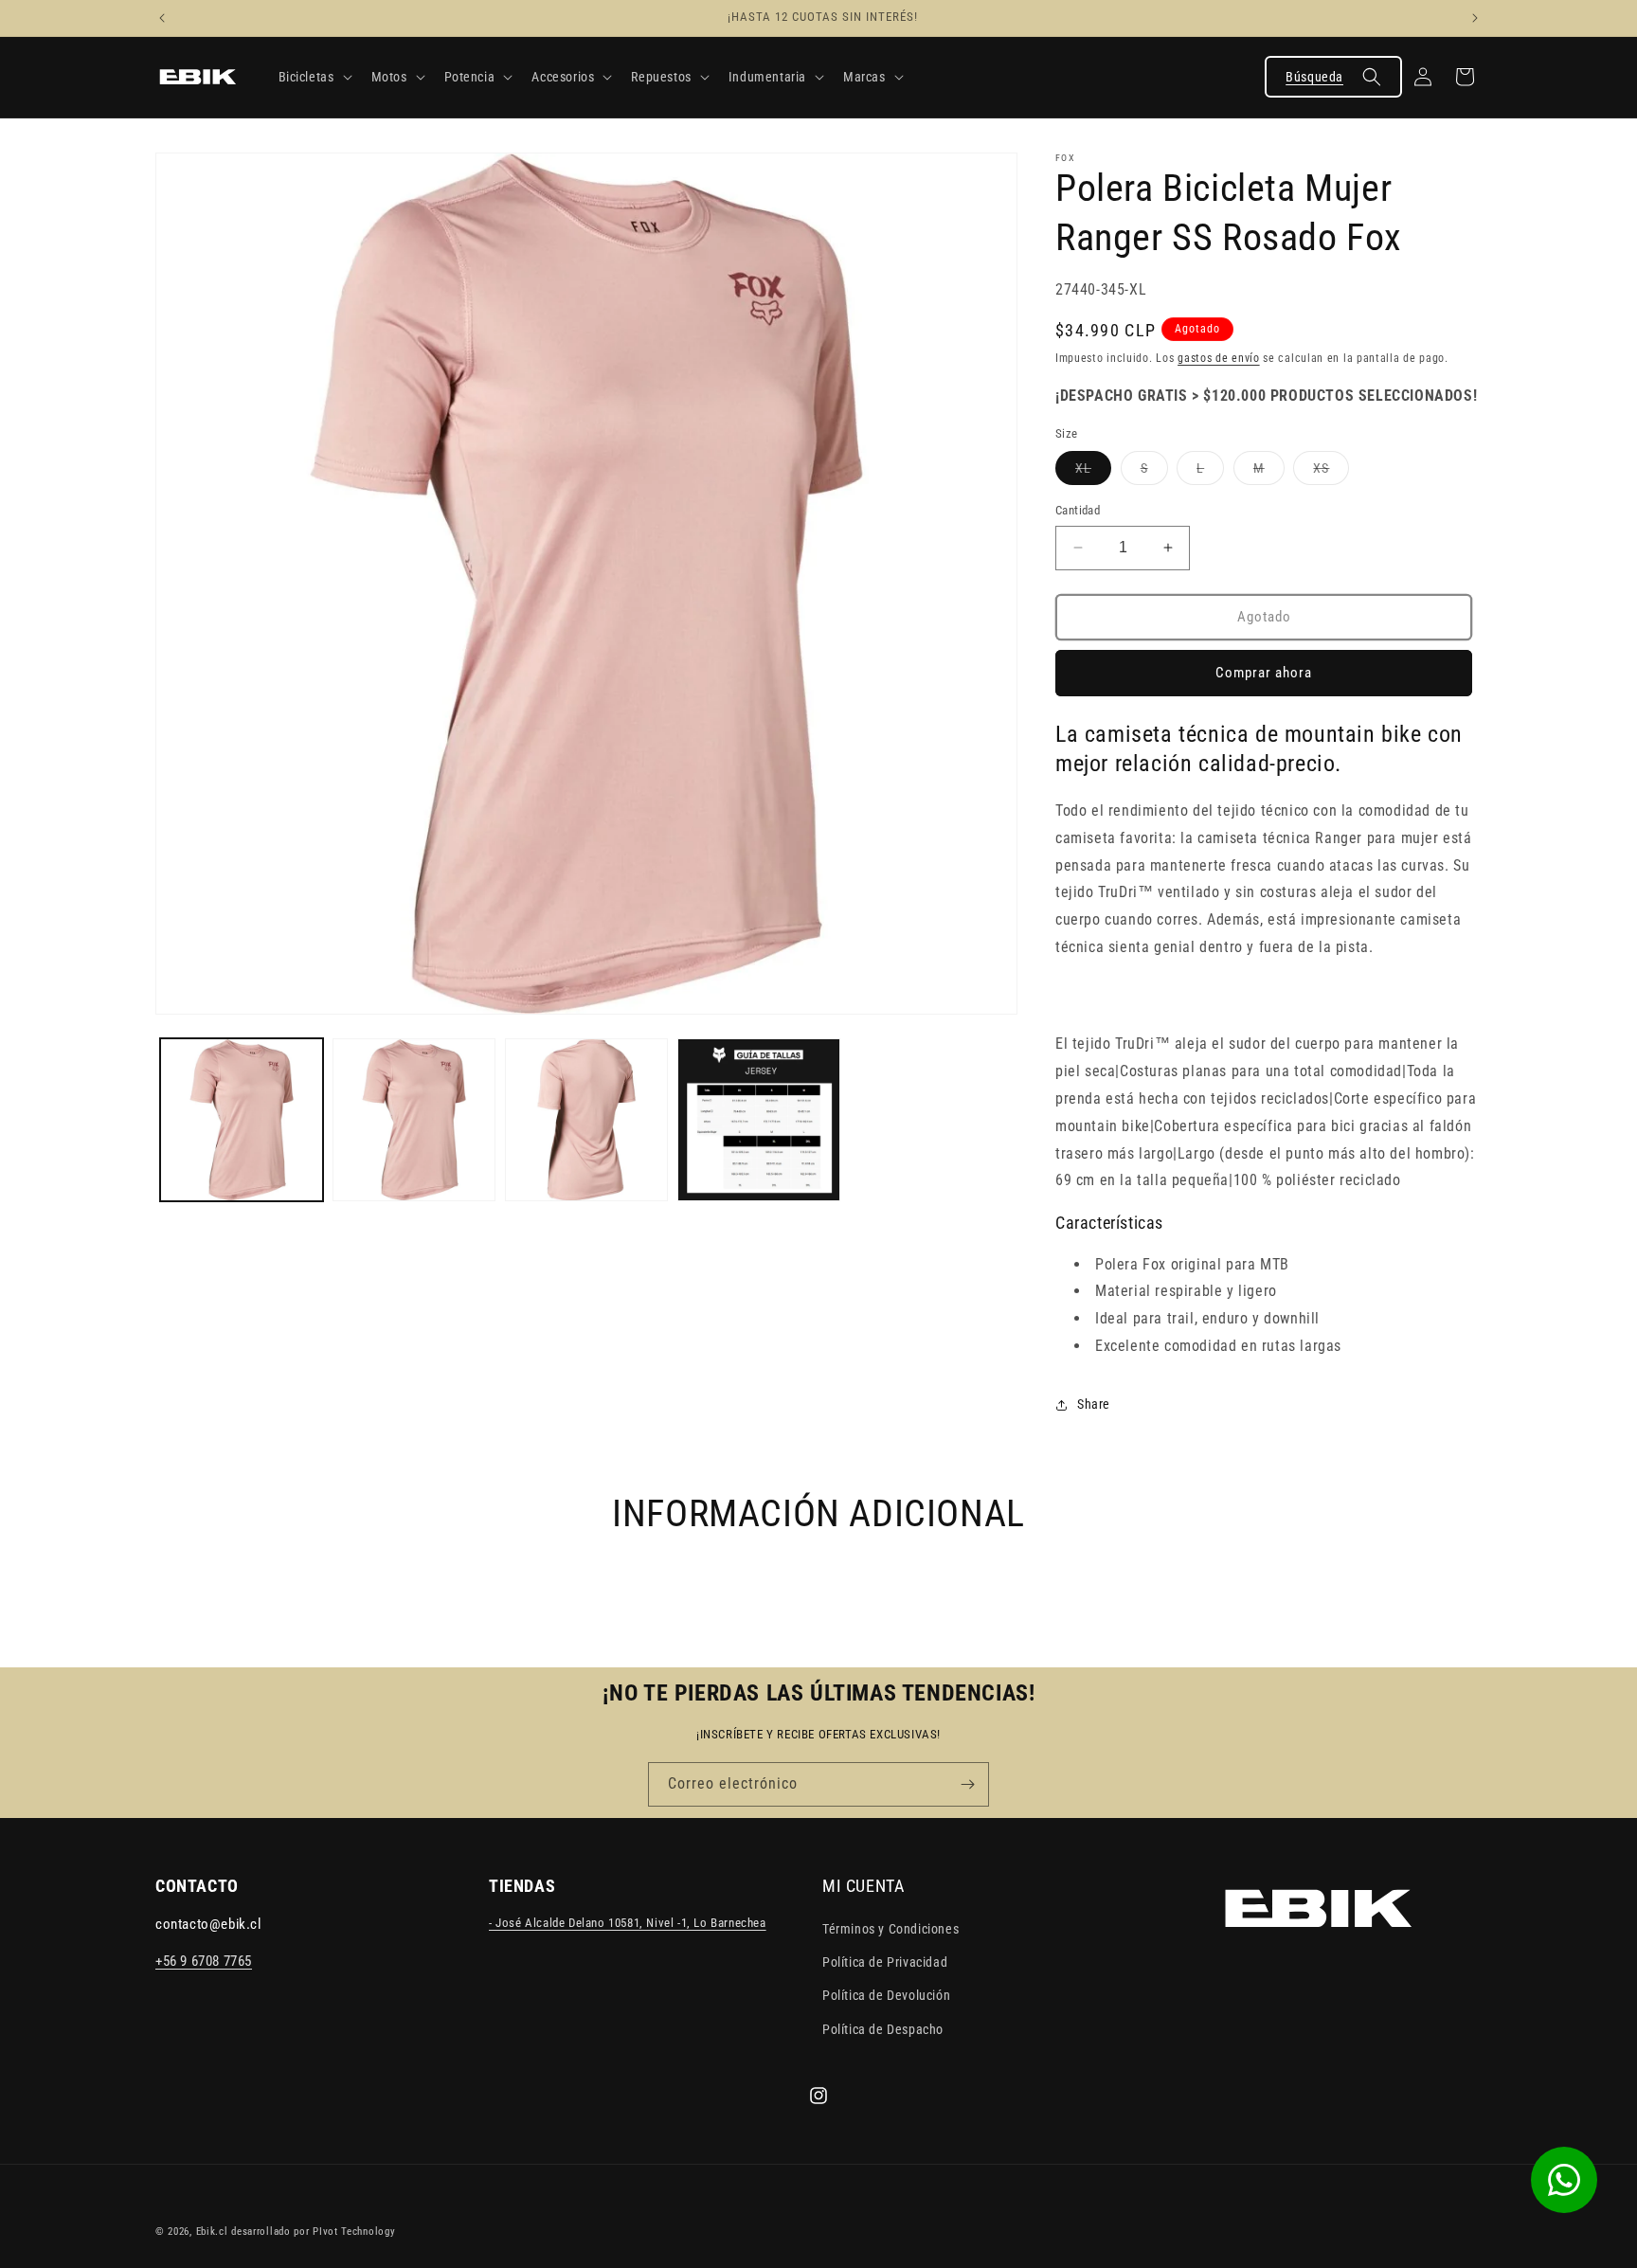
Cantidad (1078, 510)
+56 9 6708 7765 (204, 1962)
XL (1093, 472)
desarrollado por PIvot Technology (313, 2232)
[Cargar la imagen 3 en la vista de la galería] (586, 1120)
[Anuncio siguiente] (1475, 18)
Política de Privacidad (885, 1963)
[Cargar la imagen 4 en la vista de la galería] (759, 1120)
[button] (314, 77)
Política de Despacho (883, 2029)
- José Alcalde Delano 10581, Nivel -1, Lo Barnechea (628, 1924)
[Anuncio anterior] (162, 18)
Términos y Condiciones (890, 1930)
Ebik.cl (212, 2232)
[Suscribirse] (967, 1784)
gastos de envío (1219, 358)
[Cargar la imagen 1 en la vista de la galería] (242, 1120)
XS (1331, 472)
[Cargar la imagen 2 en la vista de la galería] (414, 1120)
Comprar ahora (1264, 673)
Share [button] (1094, 1404)
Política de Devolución (886, 1996)
